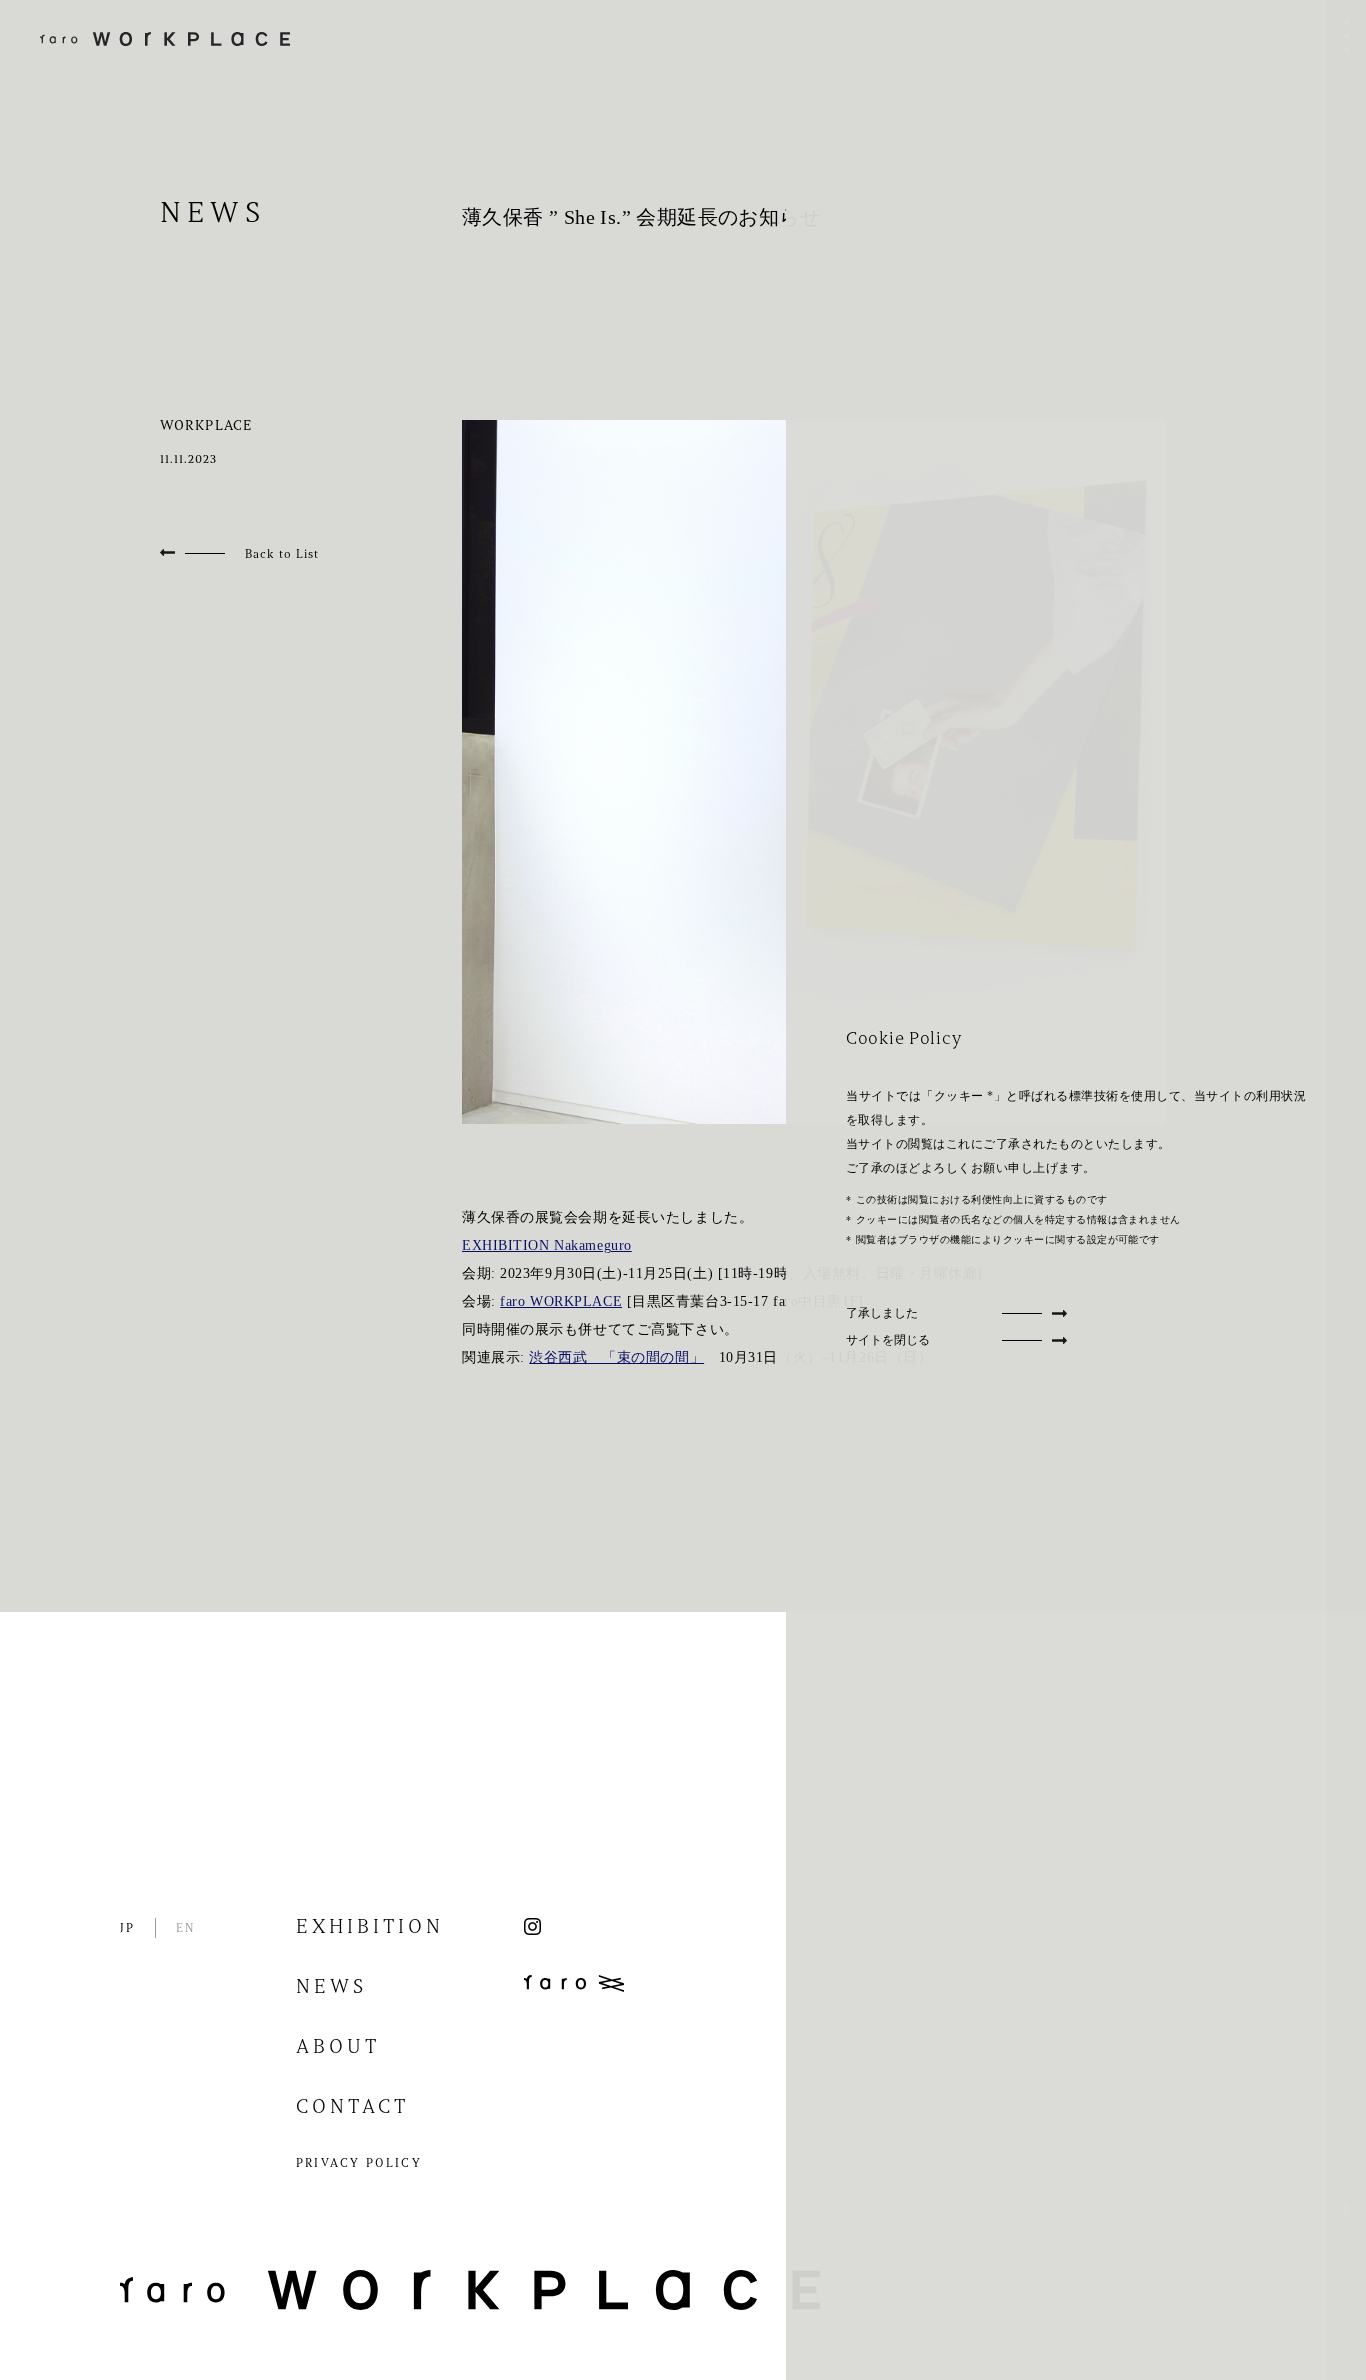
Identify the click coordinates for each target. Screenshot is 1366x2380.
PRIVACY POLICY (359, 2164)
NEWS (331, 1988)
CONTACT (352, 2108)
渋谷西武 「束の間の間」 (616, 1357)
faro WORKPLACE (561, 1301)
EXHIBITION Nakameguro (547, 1245)
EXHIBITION (370, 1928)
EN (186, 1929)
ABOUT (338, 2048)
